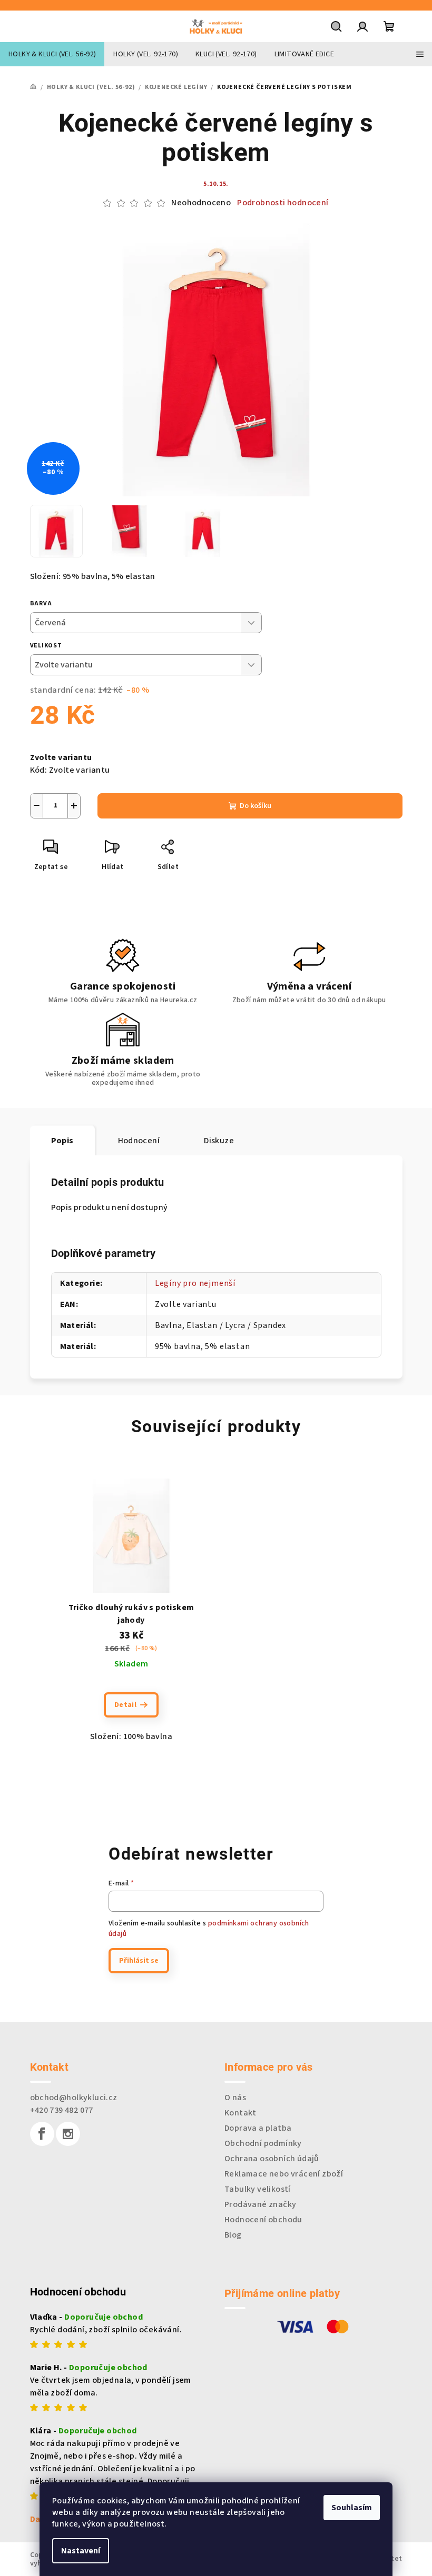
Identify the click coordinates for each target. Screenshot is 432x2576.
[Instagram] (68, 2134)
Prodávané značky (260, 2204)
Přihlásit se (139, 1961)
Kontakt (240, 2113)
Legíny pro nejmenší (195, 1283)
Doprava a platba (258, 2128)
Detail (125, 1705)
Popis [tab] (62, 1141)
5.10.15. (216, 184)
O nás (235, 2098)
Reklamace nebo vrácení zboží (284, 2174)
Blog (233, 2235)
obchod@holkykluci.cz (74, 2098)
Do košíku (256, 806)
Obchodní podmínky (263, 2143)
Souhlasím (352, 2508)
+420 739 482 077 (62, 2110)
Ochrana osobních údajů (272, 2159)
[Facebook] (42, 2134)
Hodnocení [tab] (139, 1141)
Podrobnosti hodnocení (283, 203)
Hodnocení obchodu (263, 2220)
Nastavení (81, 2551)
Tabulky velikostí (258, 2189)
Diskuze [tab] (219, 1141)
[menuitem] (52, 54)
